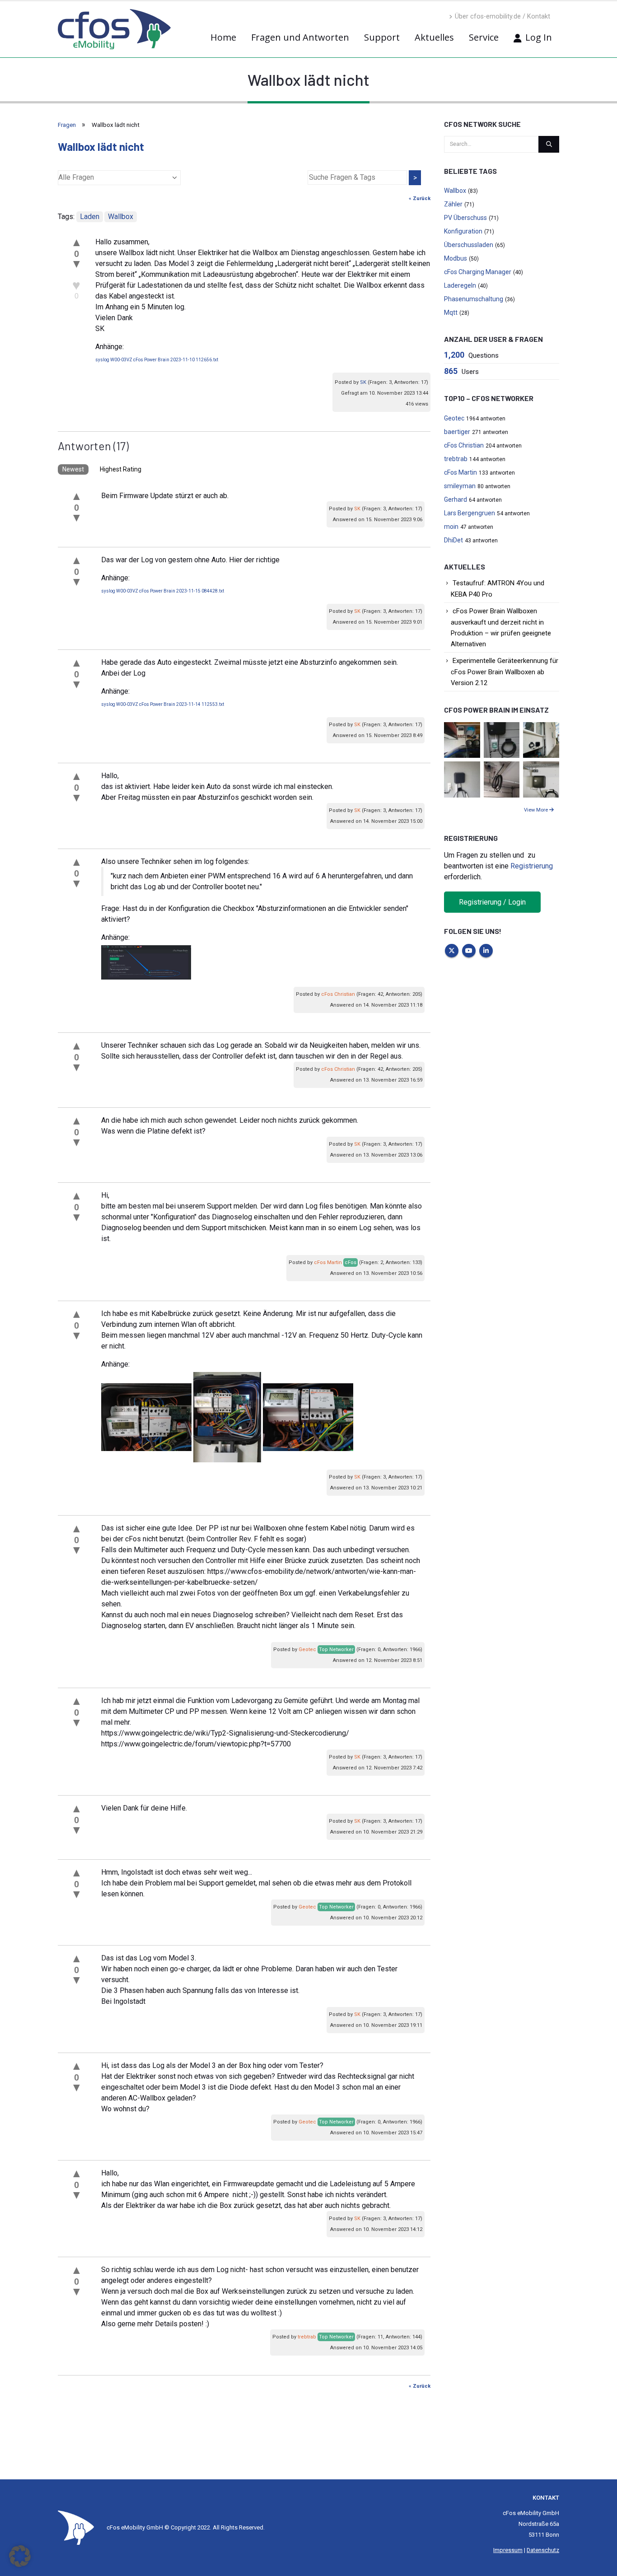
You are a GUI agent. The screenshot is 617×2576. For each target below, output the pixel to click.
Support (382, 37)
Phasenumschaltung (474, 299)
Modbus (456, 258)
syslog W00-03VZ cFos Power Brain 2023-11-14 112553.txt (163, 704)
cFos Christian (338, 994)
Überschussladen (469, 245)
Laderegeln (460, 285)
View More (537, 810)
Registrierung (532, 866)
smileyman (460, 486)
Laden (90, 217)
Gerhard (456, 499)
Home (223, 37)
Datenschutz (543, 2550)
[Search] (549, 144)
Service (484, 37)
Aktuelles (434, 37)
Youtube (469, 951)
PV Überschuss (465, 218)
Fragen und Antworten (300, 37)
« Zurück (420, 198)
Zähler (453, 204)
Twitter (452, 951)
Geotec (307, 1650)
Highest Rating (121, 469)
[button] (20, 2556)
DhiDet (453, 540)
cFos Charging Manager (478, 272)
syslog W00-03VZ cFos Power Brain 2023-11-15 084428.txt (163, 591)
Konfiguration (463, 231)
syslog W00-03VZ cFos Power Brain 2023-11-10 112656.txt (157, 360)
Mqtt (451, 313)
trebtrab (307, 2337)
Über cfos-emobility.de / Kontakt (502, 16)
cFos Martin (328, 1262)
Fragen (67, 125)
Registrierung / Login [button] (492, 902)
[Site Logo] (76, 2527)
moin (451, 527)
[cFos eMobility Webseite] (114, 29)
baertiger (457, 432)
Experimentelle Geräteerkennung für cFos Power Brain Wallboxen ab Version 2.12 (505, 672)
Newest (73, 469)
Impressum (508, 2550)
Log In (539, 37)
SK (363, 382)
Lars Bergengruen (470, 513)
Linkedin (486, 951)
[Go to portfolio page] (462, 740)
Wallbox (121, 217)
